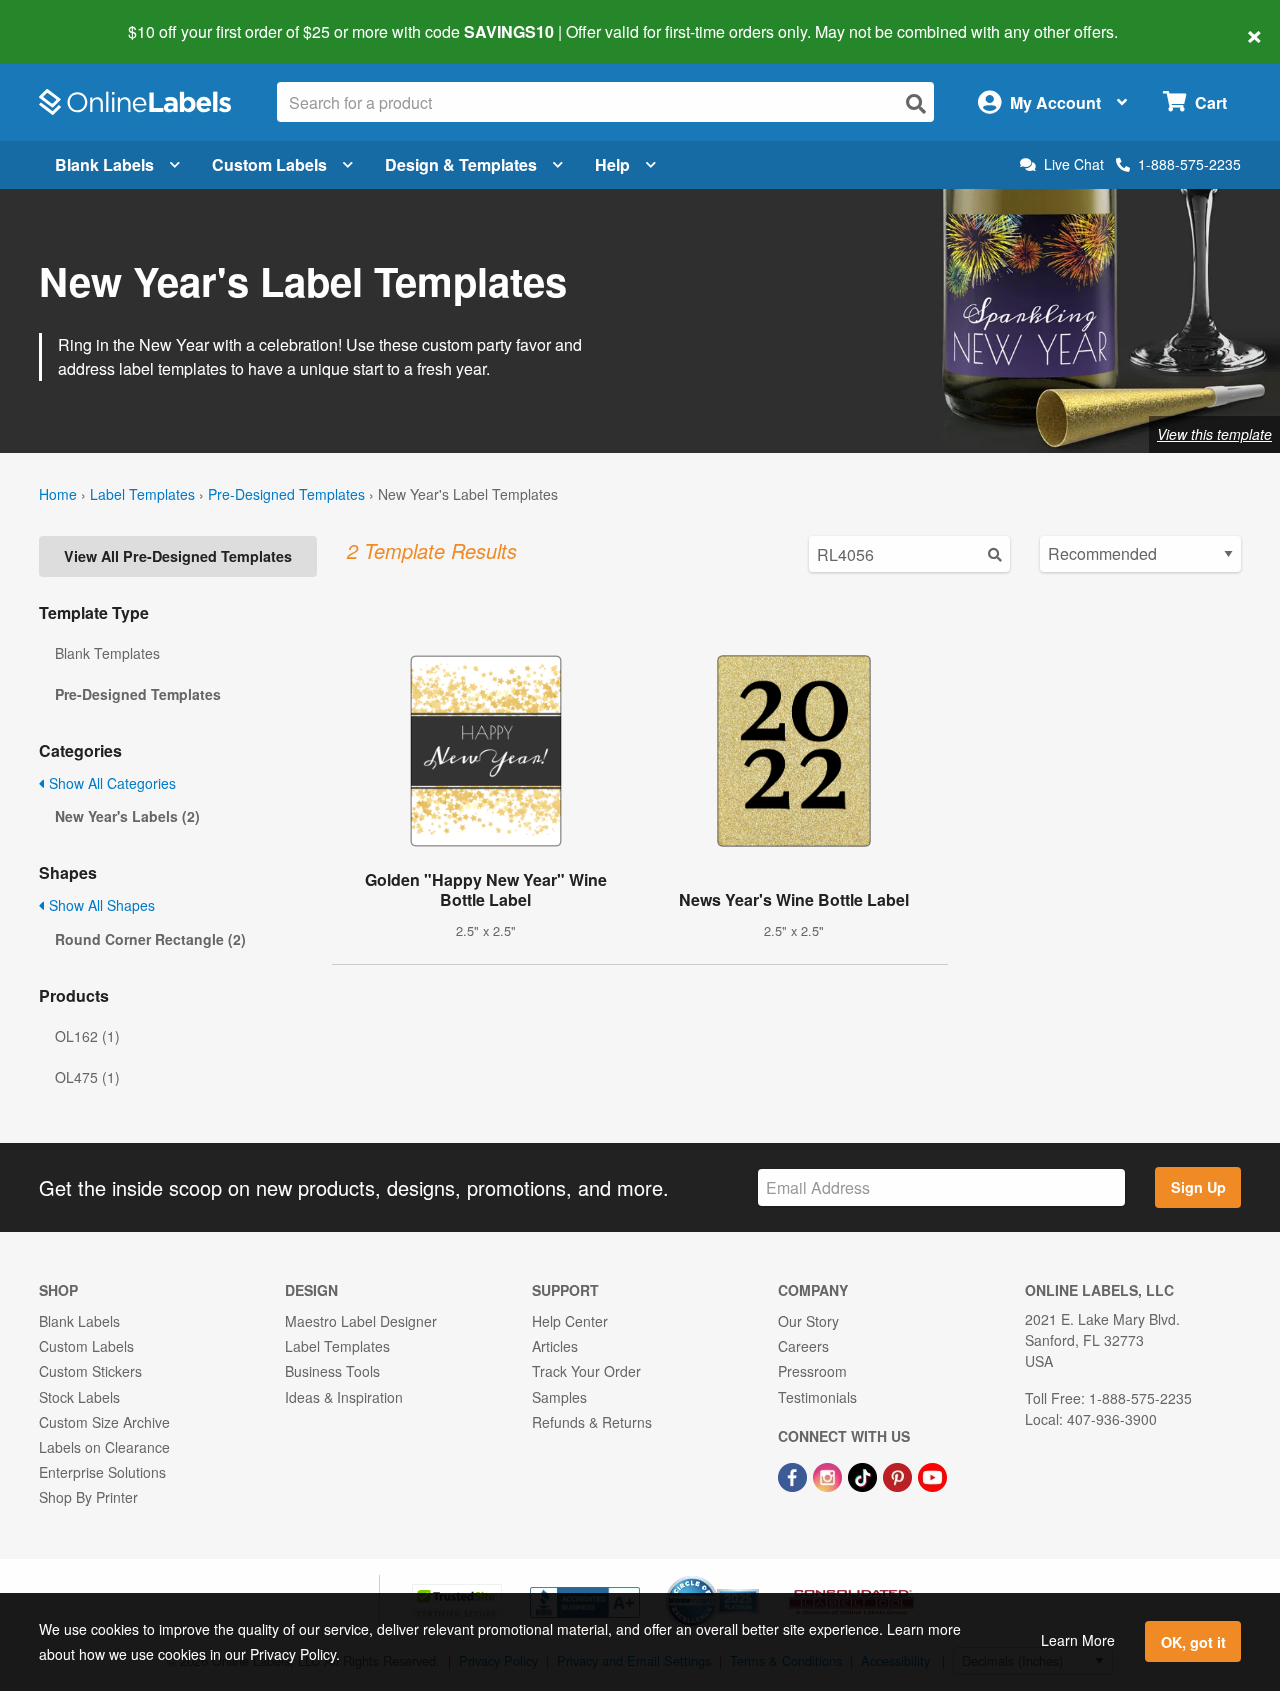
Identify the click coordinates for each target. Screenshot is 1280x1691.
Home (58, 494)
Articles (555, 1346)
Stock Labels (79, 1397)
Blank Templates (107, 653)
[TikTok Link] (864, 1475)
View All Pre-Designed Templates (178, 556)
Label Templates (142, 494)
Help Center (570, 1321)
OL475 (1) (87, 1077)
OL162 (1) (87, 1036)
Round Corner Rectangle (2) (150, 939)
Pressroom (812, 1371)
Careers (803, 1346)
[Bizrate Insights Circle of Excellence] (752, 1578)
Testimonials (817, 1397)
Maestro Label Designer (361, 1321)
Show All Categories (110, 783)
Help (612, 164)
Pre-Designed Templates (286, 494)
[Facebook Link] (794, 1475)
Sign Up (1198, 1187)
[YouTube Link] (932, 1475)
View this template (1214, 434)
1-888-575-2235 (1189, 164)
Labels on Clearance (104, 1447)
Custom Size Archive (104, 1422)
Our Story (808, 1321)
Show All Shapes (100, 905)
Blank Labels (104, 164)
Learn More (1078, 1640)
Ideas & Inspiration (344, 1397)
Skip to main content (72, 18)
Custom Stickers (90, 1371)
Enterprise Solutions (102, 1472)
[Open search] (916, 103)
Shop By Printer (88, 1497)
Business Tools (332, 1371)
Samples (559, 1397)
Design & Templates (461, 164)
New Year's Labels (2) (127, 816)
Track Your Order (586, 1371)
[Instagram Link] (829, 1475)
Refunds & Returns (592, 1422)
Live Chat (1074, 164)
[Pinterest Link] (899, 1475)
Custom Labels (269, 164)
